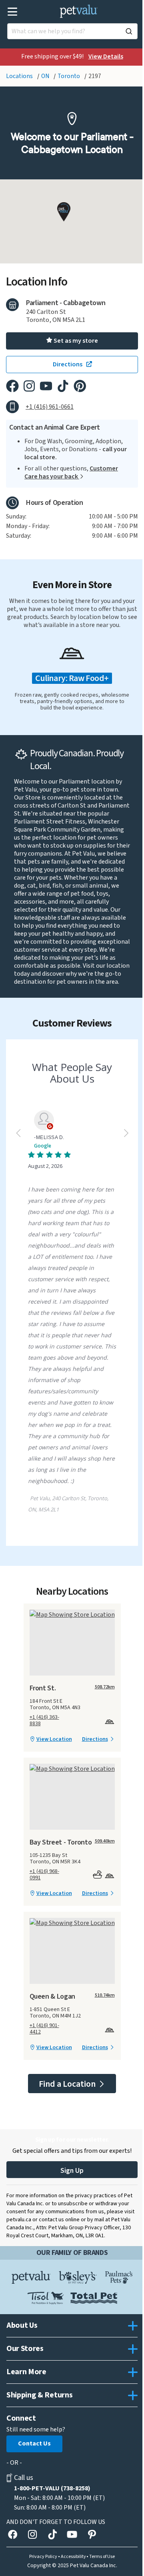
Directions (95, 1739)
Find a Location (68, 2084)
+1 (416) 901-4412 (44, 2029)
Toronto (69, 76)
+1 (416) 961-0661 (50, 407)
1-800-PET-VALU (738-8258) (52, 2488)
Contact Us (34, 2443)
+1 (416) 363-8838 (44, 1720)
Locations (20, 76)
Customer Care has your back (71, 472)
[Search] (129, 31)
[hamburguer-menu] (13, 12)
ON (46, 76)
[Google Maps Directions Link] (72, 1615)
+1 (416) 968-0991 (44, 1875)
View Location (54, 1739)
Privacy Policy (43, 2557)
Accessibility (73, 2557)
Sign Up (72, 2171)
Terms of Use (102, 2557)
